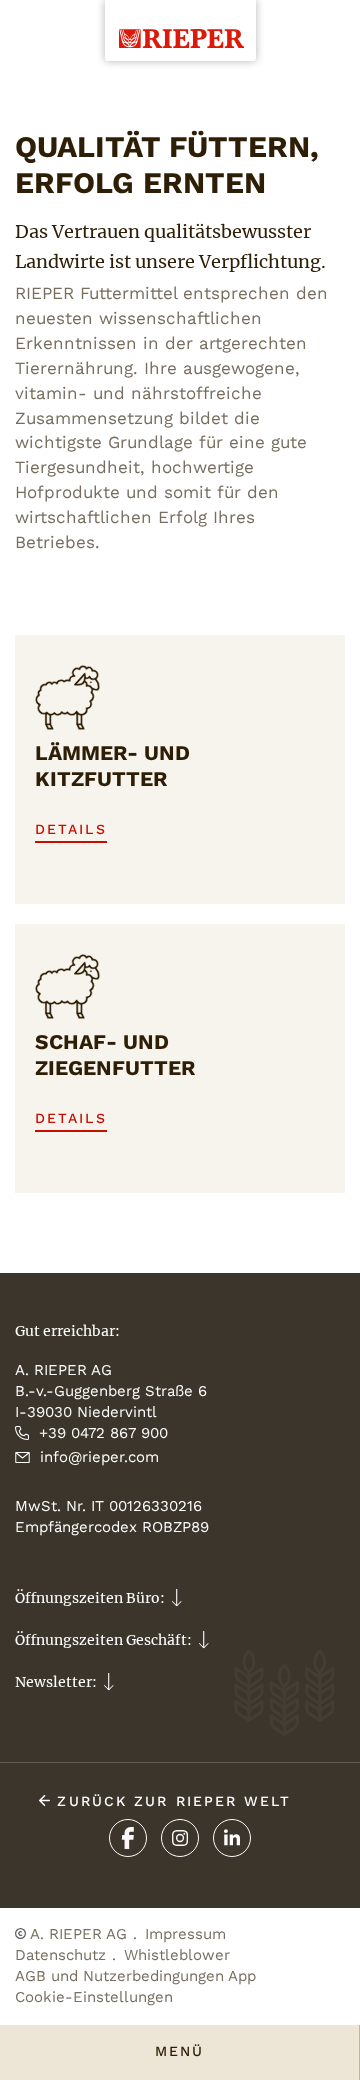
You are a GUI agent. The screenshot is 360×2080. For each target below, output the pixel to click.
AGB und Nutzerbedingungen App (135, 1976)
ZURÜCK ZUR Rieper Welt (170, 1801)
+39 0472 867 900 (103, 1433)
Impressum (185, 1934)
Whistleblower (177, 1955)
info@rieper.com (99, 1457)
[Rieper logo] (180, 24)
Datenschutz (60, 1955)
